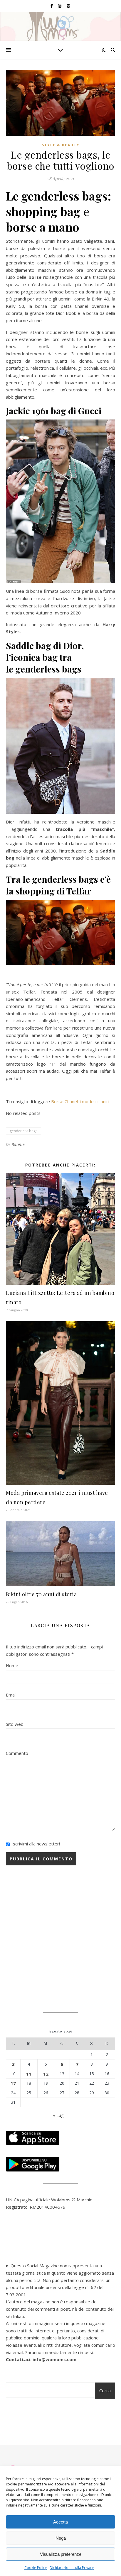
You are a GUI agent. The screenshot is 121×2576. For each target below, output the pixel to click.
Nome (12, 1665)
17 (13, 2083)
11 (29, 2074)
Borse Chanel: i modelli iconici (80, 1101)
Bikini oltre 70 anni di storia (41, 1594)
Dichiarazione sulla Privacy (72, 2568)
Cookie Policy (36, 2568)
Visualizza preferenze (61, 2554)
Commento (17, 1753)
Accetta (60, 2522)
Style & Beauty (61, 145)
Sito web (15, 1724)
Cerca (105, 2390)
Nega (61, 2538)
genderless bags (23, 1131)
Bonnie (18, 1144)
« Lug (58, 2115)
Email (11, 1695)
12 (46, 2074)
